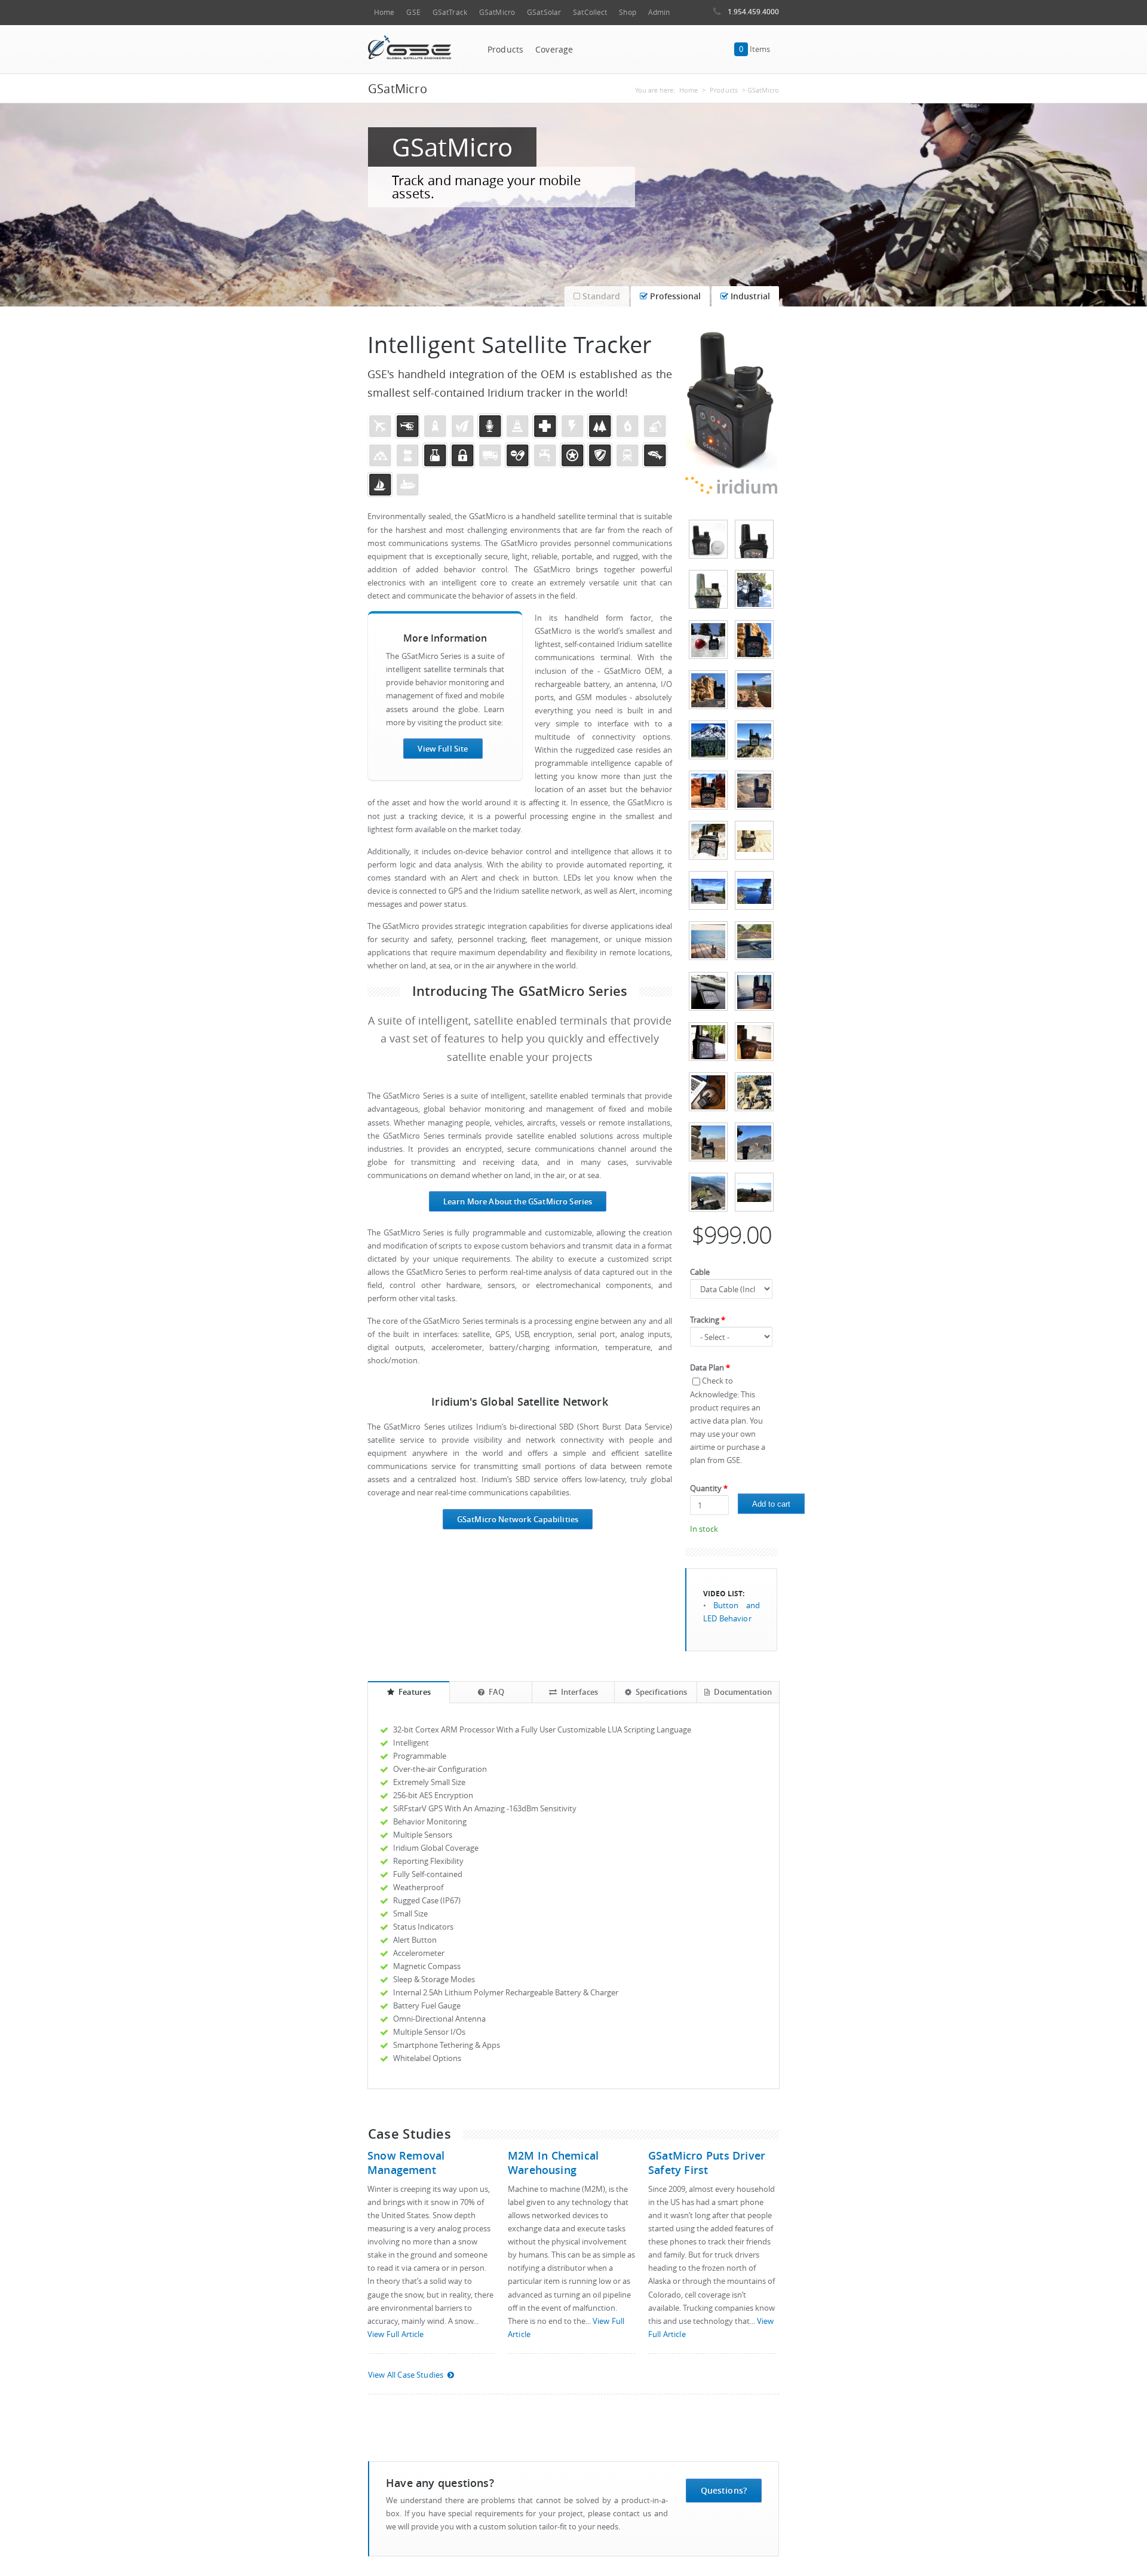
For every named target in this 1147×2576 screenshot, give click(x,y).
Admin (659, 12)
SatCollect (590, 12)
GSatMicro (497, 12)
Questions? (724, 2490)
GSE (413, 12)
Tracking (708, 1320)
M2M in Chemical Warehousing (553, 2163)
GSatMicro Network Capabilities (518, 1519)
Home (384, 12)
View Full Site (443, 749)
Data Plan (710, 1368)
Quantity (709, 1488)
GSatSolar (544, 12)
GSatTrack (450, 12)
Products (505, 50)
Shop (627, 12)
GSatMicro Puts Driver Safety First (707, 2163)
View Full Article (395, 2334)
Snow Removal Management (406, 2163)
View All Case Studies (406, 2375)
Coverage (554, 50)
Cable (700, 1272)
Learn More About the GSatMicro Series (518, 1201)
